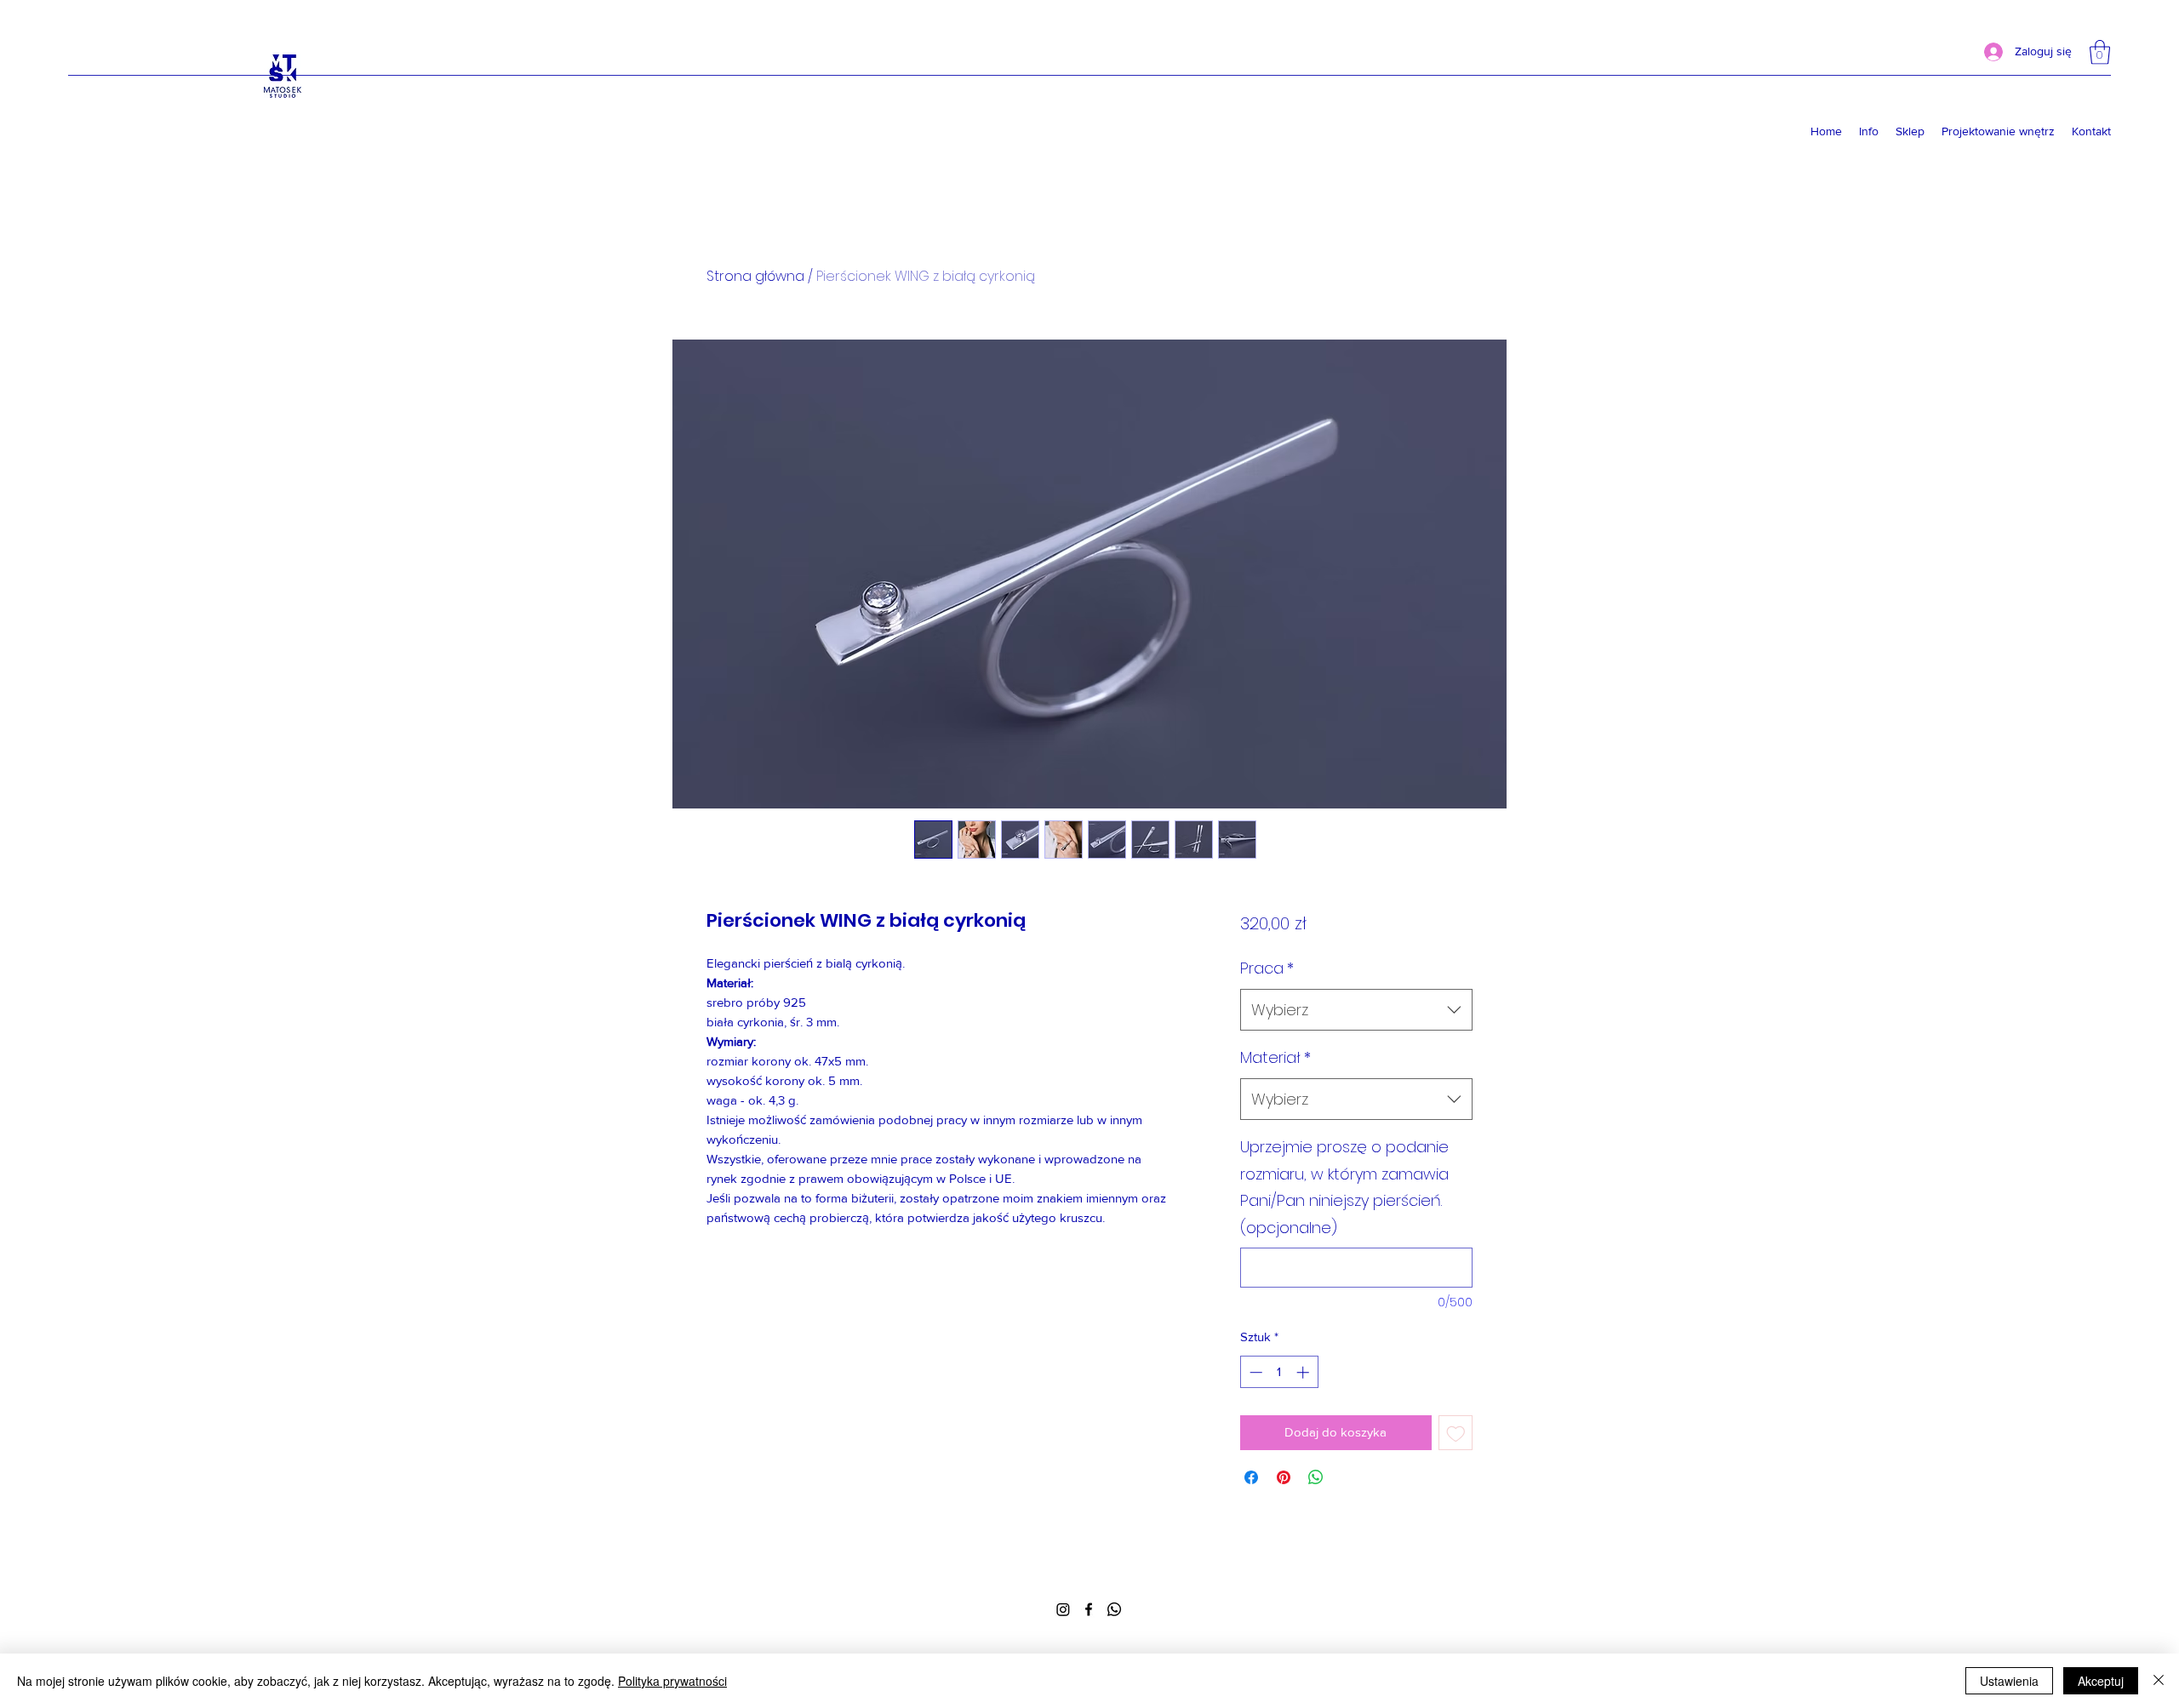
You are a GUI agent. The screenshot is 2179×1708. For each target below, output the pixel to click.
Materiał (1275, 1057)
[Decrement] (1254, 1372)
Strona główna (755, 276)
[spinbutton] (1279, 1372)
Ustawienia (2009, 1681)
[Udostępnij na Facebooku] (1251, 1477)
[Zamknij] (2159, 1681)
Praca (1267, 968)
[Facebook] (1089, 1609)
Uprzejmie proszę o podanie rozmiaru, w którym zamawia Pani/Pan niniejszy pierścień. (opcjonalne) (1344, 1187)
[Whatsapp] (1114, 1609)
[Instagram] (1063, 1609)
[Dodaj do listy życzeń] (1456, 1433)
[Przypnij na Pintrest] (1284, 1477)
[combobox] (1356, 1010)
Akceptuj (2101, 1681)
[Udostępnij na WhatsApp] (1316, 1477)
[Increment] (1304, 1372)
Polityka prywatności (672, 1681)
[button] (2100, 52)
